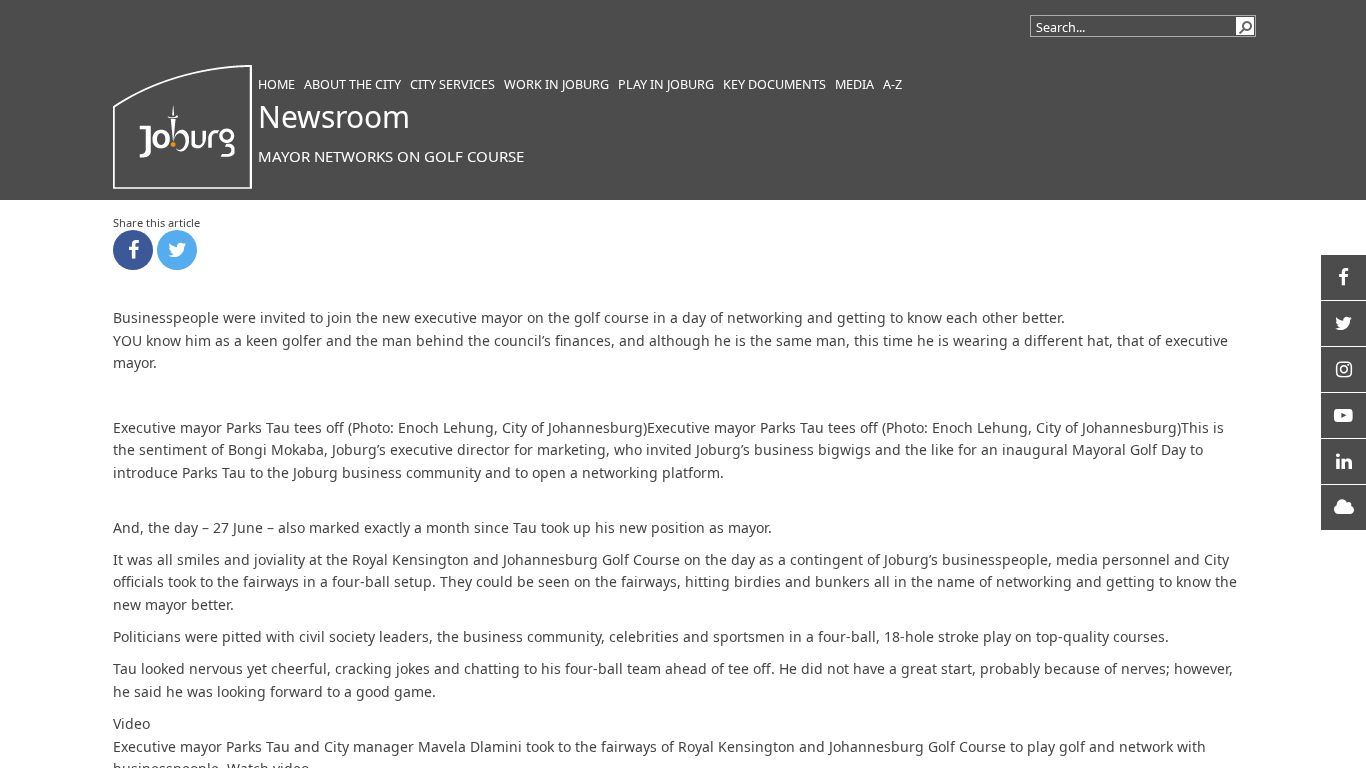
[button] (1245, 26)
